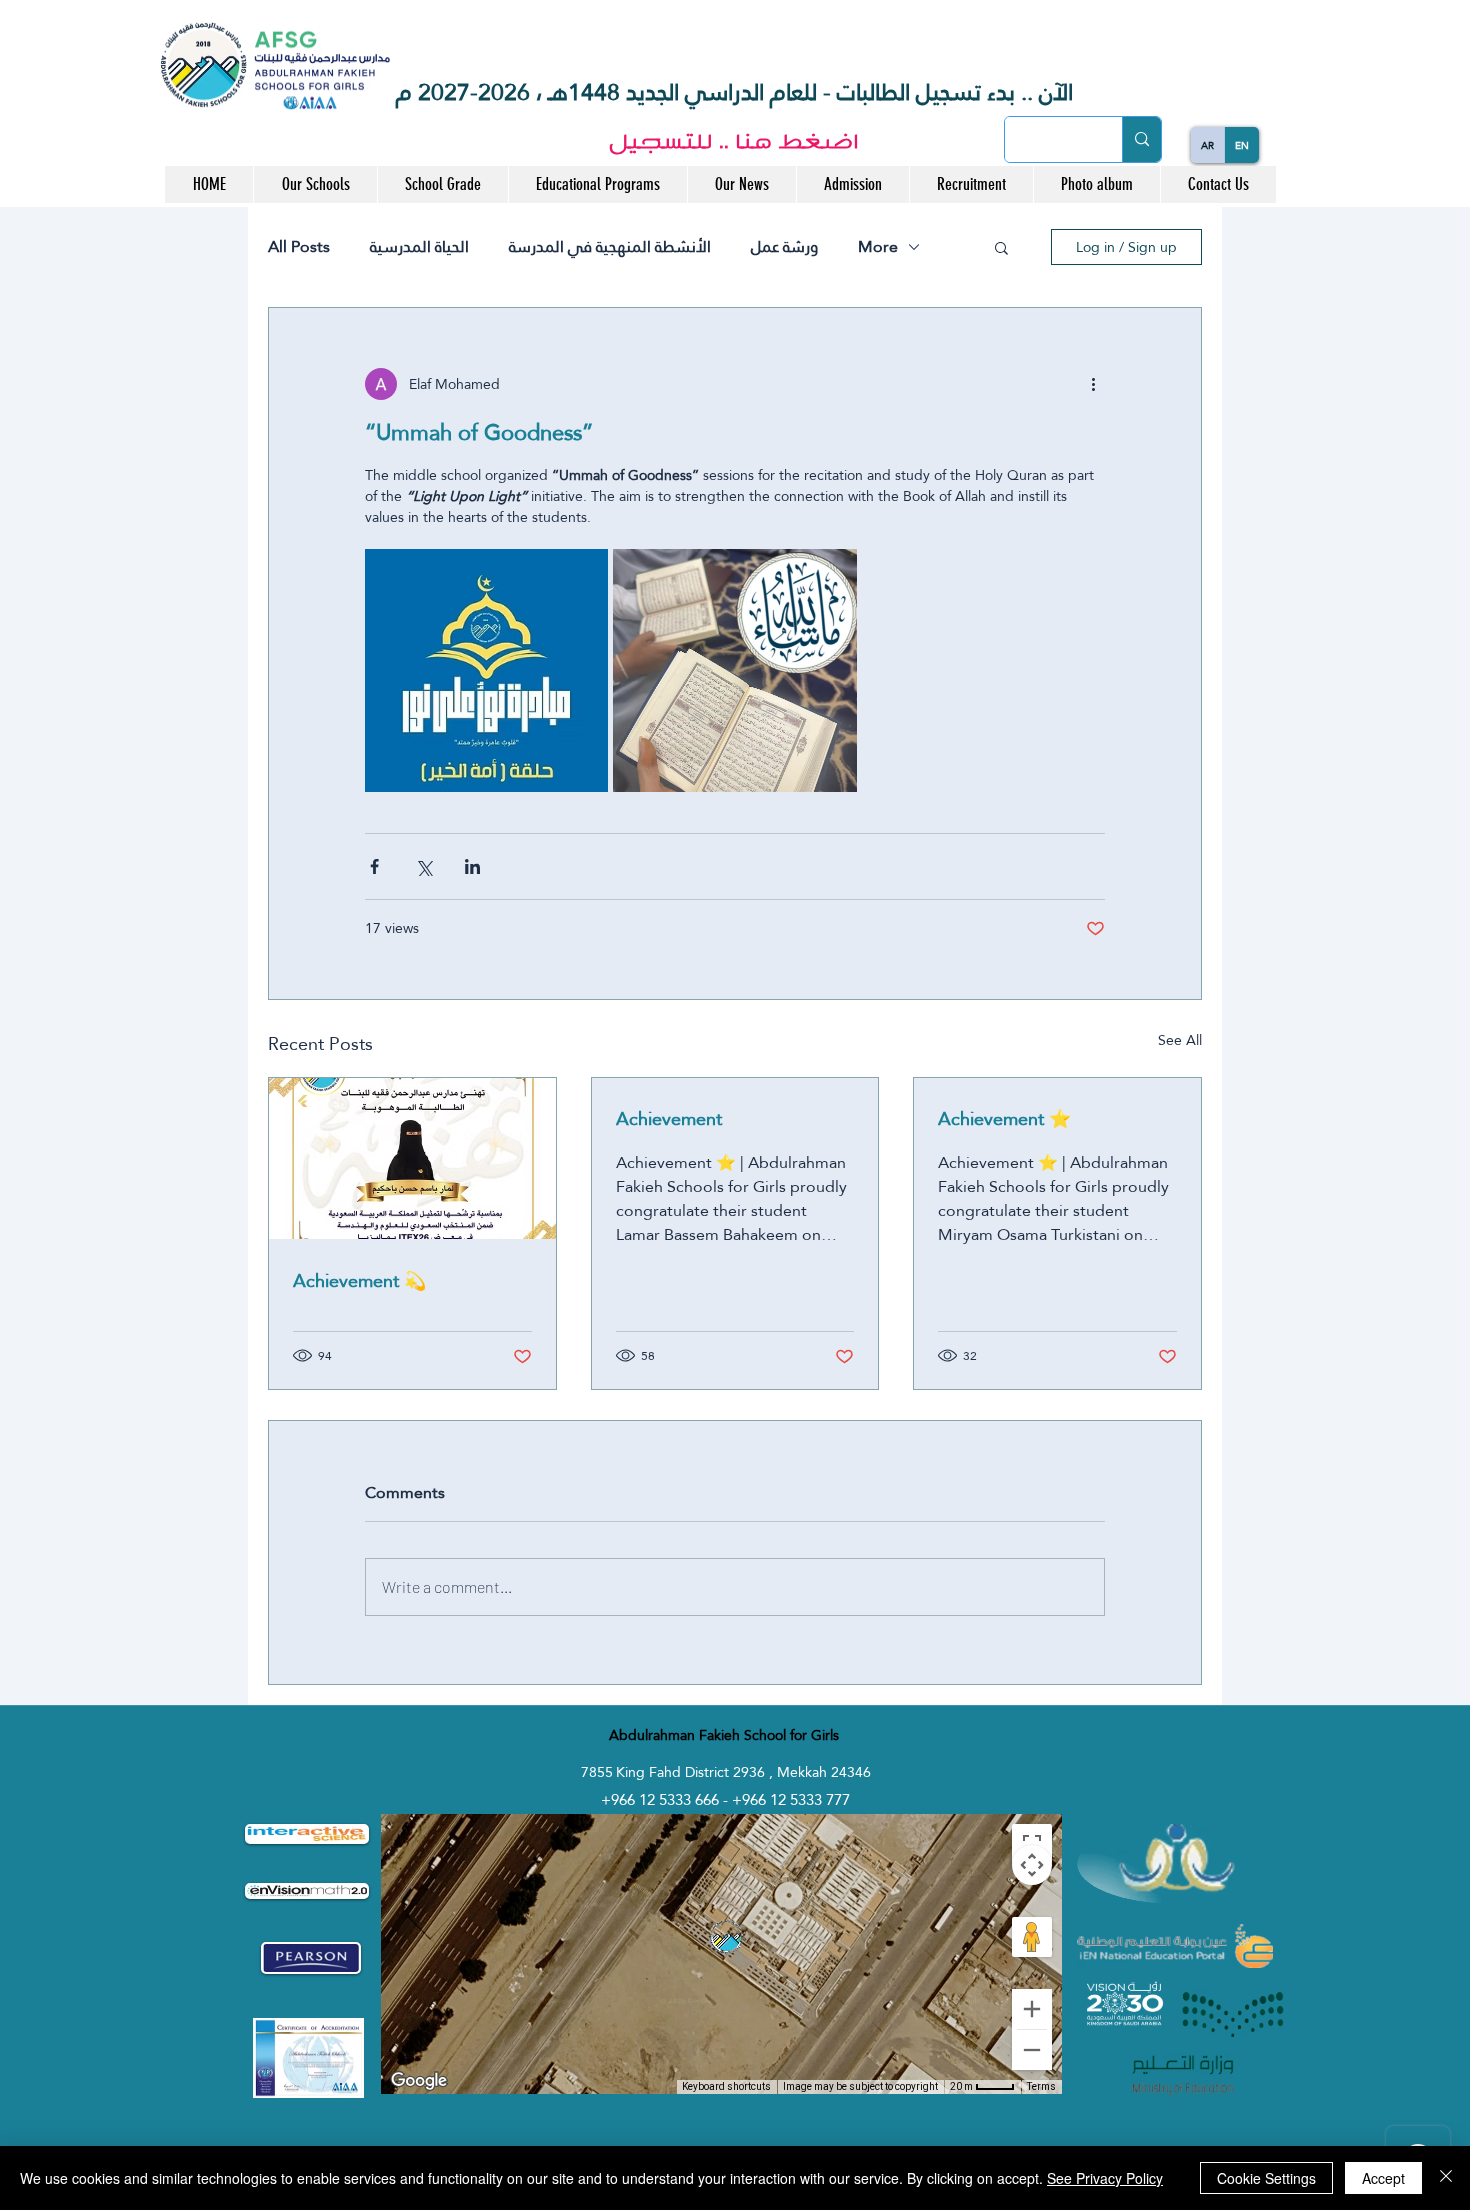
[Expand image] (486, 670)
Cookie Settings (1266, 2178)
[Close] (1446, 2178)
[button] (315, 184)
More (878, 247)
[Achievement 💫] (412, 1158)
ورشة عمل (784, 247)
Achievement (669, 1118)
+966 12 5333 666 (662, 1799)
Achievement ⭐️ (1004, 1118)
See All (1180, 1041)
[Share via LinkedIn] (472, 866)
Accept (1383, 2178)
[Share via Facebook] (374, 866)
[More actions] (1093, 384)
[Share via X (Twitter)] (423, 866)
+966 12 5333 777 (791, 1799)
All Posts (299, 247)
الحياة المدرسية (419, 247)
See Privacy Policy (1105, 2178)
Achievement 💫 (359, 1280)
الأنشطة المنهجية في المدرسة (610, 247)
